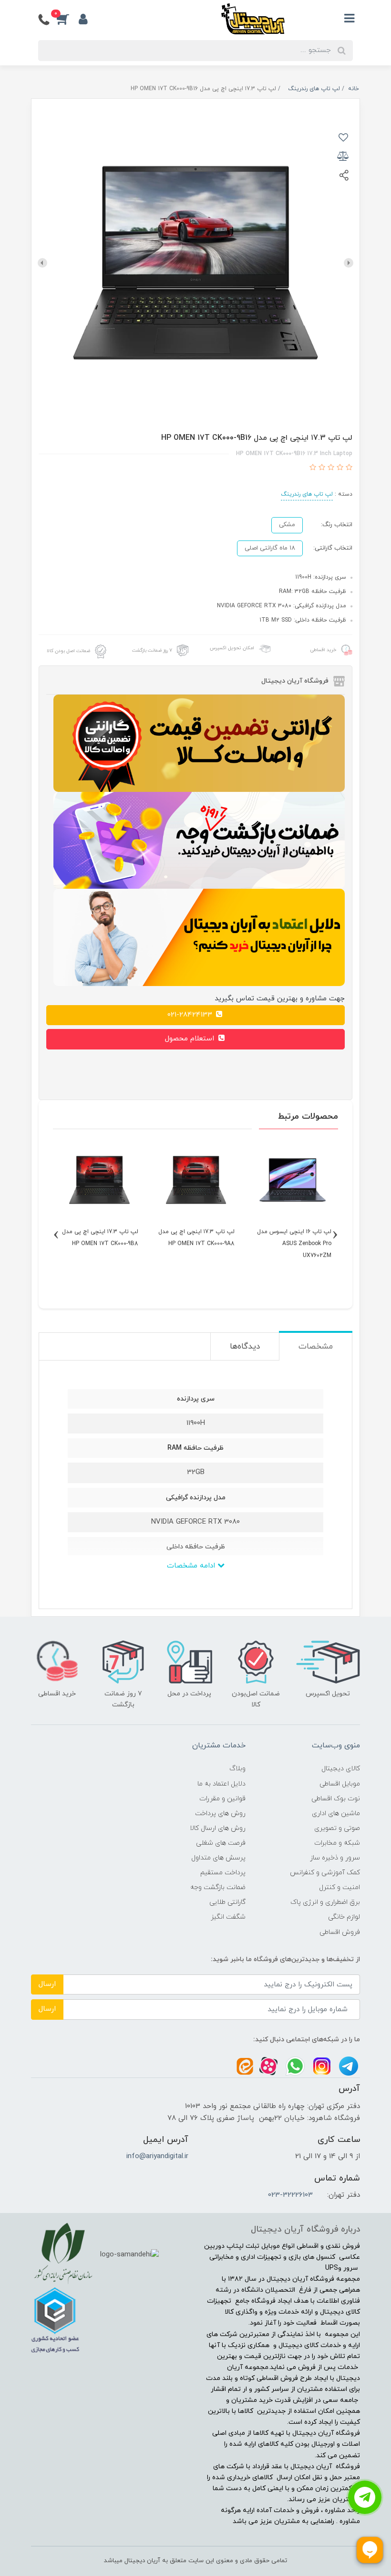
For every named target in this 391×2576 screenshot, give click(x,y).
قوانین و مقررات (222, 1799)
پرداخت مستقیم (223, 1873)
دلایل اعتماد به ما (221, 1784)
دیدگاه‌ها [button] (245, 1347)
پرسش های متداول (218, 1858)
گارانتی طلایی (227, 1902)
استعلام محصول (191, 1039)
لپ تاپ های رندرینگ (307, 494)
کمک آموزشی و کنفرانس (325, 1873)
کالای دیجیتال (341, 1769)
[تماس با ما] (365, 2497)
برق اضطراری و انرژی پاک (325, 1902)
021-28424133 (191, 1015)
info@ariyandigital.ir (157, 2156)
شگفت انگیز (228, 1917)
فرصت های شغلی (221, 1843)
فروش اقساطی (340, 1932)
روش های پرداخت (220, 1813)
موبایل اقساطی (340, 1784)
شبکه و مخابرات (337, 1843)
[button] (68, 19)
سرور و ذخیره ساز (335, 1858)
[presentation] (349, 263)
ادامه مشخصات (192, 1566)
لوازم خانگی (344, 1917)
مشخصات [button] (316, 1347)
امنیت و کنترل (340, 1887)
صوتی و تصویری (337, 1828)
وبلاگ (237, 1769)
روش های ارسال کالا (218, 1828)
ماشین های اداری (336, 1813)
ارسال (47, 1984)
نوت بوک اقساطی (336, 1799)
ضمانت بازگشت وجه (218, 1887)
